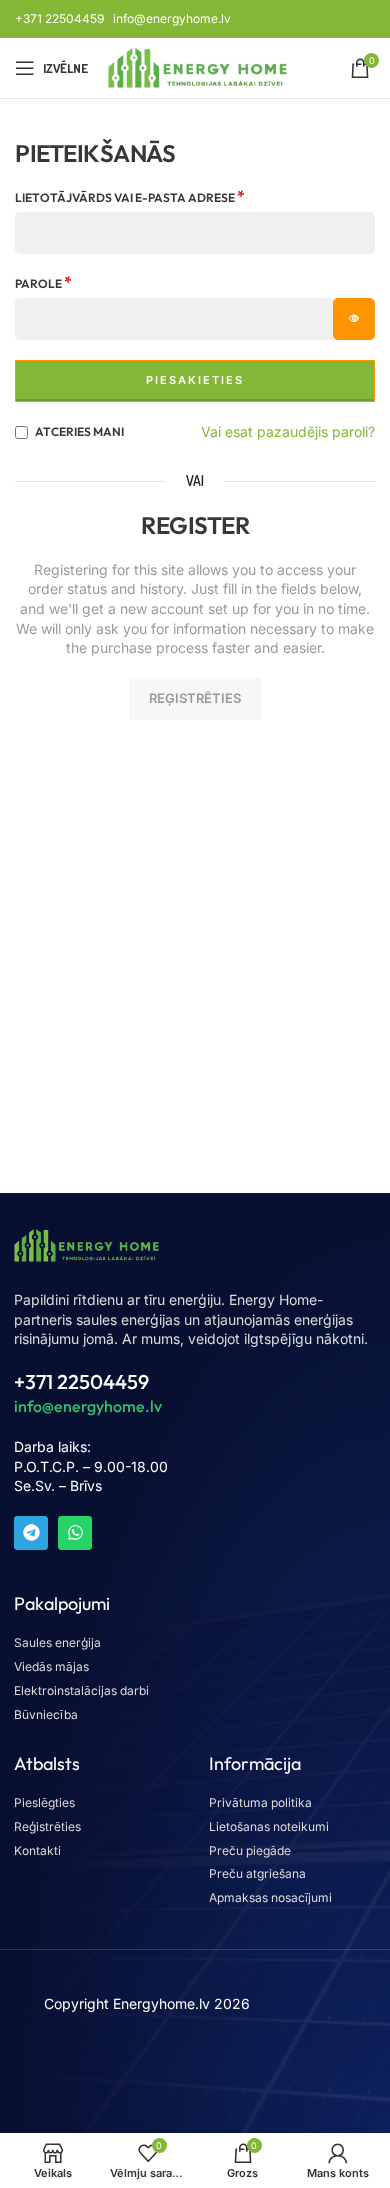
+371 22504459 (59, 18)
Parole (43, 283)
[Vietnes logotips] (197, 66)
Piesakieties (195, 380)
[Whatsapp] (75, 1533)
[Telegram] (31, 1533)
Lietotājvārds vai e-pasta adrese (130, 197)
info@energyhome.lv (172, 18)
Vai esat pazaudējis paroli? (288, 431)
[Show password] (354, 319)
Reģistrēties (195, 698)
